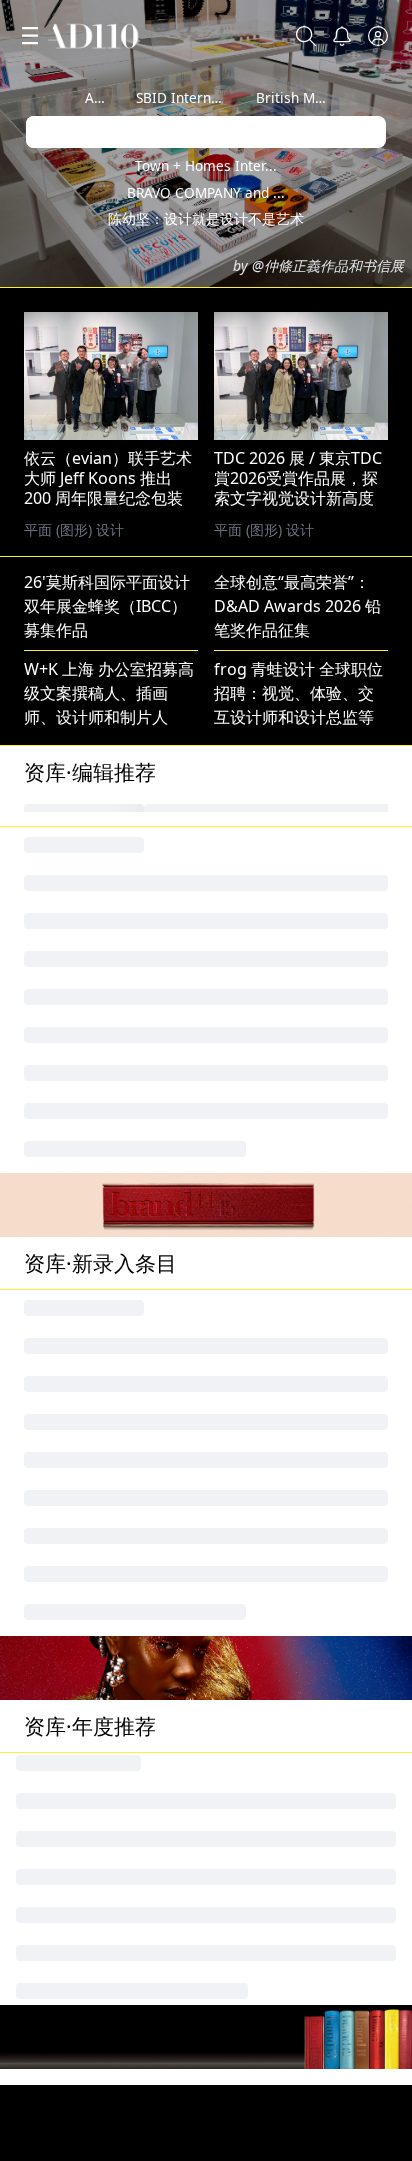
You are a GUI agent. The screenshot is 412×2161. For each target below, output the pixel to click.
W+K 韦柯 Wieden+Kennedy (127, 1203)
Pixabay (243, 1299)
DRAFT (238, 1427)
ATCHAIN (57, 1427)
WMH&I (243, 1626)
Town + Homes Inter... (206, 165)
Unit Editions (72, 947)
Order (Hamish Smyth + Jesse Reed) (157, 2138)
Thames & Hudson (284, 1107)
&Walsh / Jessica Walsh (300, 1171)
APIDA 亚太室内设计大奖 (113, 1882)
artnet (47, 1395)
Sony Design (71, 2074)
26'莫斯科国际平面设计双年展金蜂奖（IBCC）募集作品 (107, 606)
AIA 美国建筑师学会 (284, 851)
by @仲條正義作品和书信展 (318, 265)
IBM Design (67, 1075)
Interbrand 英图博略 (99, 1043)
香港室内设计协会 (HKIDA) (309, 2042)
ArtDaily (54, 2106)
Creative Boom (79, 1011)
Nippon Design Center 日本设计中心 (158, 1107)
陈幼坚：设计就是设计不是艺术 (206, 218)
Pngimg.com (72, 1331)
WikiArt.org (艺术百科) (106, 1459)
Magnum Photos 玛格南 (303, 1043)
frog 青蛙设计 (264, 979)
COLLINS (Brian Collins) (300, 883)
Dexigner (58, 2042)
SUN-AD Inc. (69, 1818)
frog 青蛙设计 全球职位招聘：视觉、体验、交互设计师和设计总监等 (298, 693)
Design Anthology (281, 1786)
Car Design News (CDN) (302, 1011)
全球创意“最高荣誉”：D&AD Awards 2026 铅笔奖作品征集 (297, 606)
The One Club (75, 1690)
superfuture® (266, 1754)
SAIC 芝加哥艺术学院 (99, 1171)
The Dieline (66, 1363)
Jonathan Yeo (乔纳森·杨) (114, 1626)
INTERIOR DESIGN (92, 915)
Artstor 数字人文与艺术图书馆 (133, 1946)
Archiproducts (78, 1786)
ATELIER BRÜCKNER (287, 1690)
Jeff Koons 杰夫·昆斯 (98, 883)
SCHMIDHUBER (82, 1722)
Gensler (53, 1139)
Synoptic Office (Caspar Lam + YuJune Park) (186, 1978)
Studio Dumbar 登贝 (290, 1139)
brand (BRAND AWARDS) (305, 1658)
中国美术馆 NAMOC (286, 1075)
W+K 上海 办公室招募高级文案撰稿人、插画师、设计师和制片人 (109, 693)
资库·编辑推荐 (90, 772)
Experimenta (72, 1754)
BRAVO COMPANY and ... (206, 192)
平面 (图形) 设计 (264, 529)
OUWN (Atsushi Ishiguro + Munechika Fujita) (192, 1850)
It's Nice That (263, 1395)
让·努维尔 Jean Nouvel (104, 979)
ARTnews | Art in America (120, 2010)
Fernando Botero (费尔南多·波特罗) (153, 1235)
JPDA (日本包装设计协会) (303, 1722)
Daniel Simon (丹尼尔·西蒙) (313, 2074)
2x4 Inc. (52, 851)
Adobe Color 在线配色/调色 (124, 1299)
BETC (43, 1658)
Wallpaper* (257, 915)
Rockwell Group (274, 1914)
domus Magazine (279, 1203)
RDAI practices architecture (127, 1914)
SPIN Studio (68, 1267)
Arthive (108, 97)
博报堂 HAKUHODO (287, 1331)
